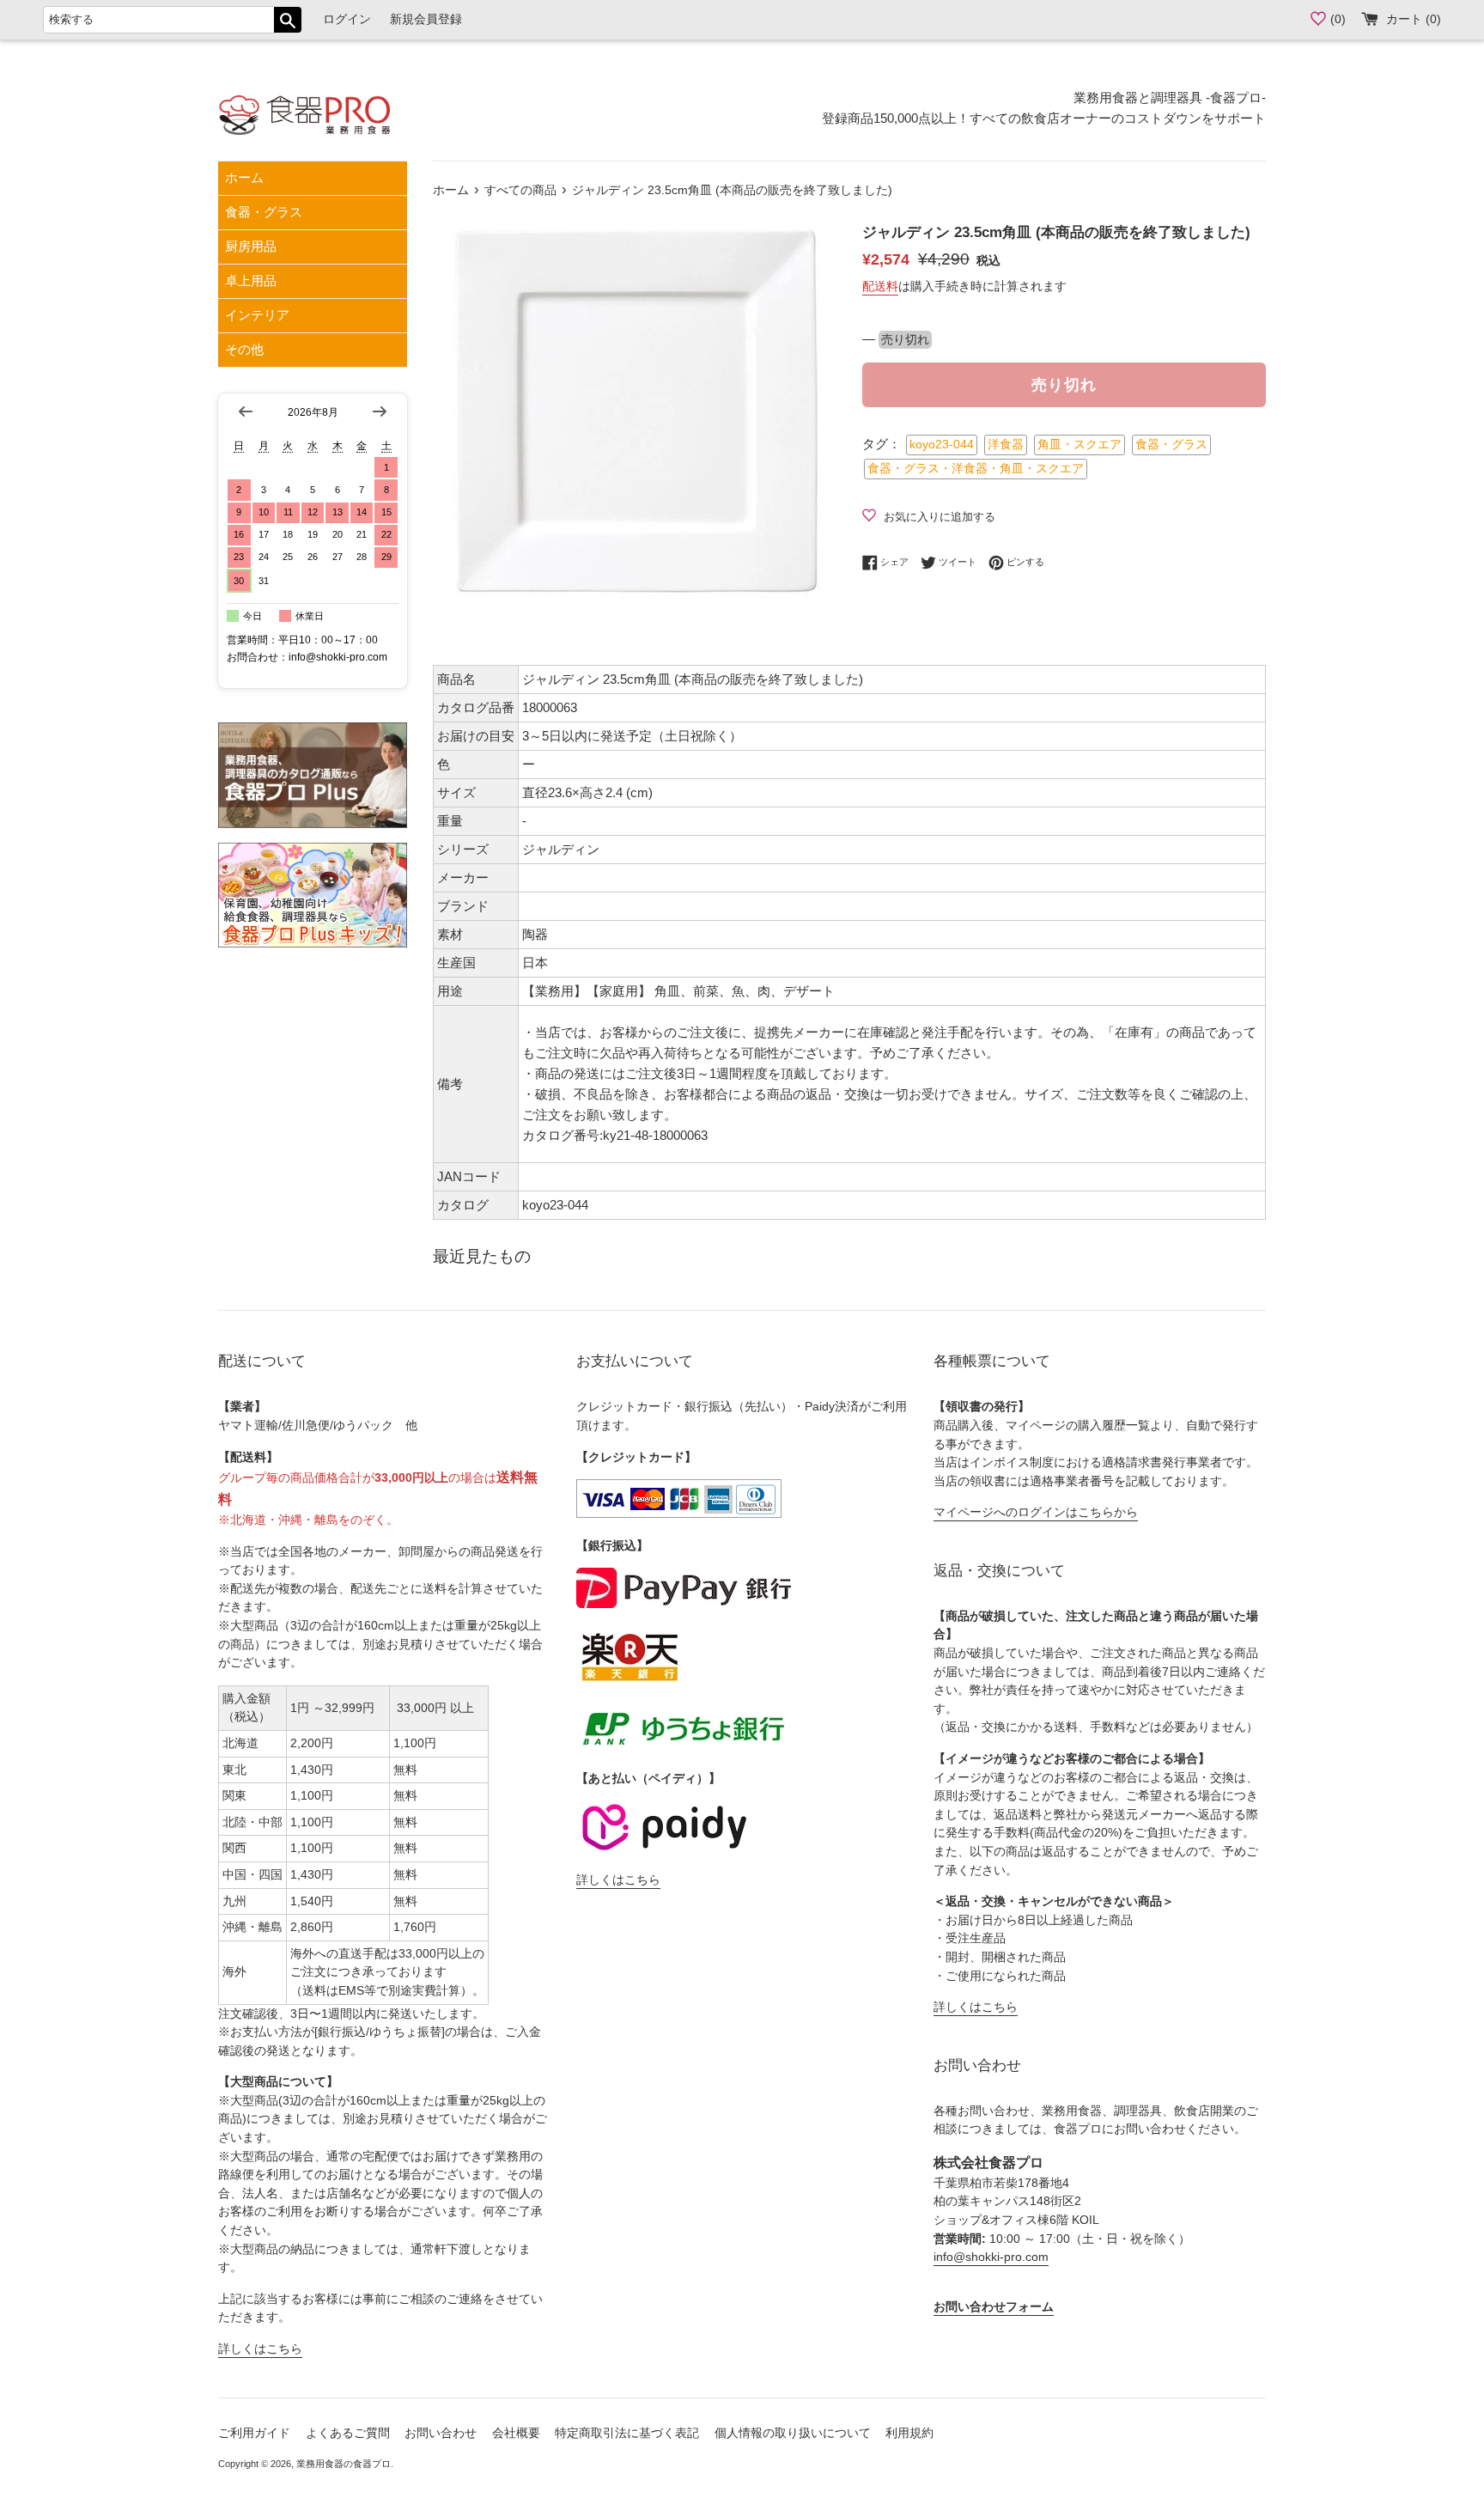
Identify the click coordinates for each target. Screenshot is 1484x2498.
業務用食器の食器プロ (344, 2464)
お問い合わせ (441, 2433)
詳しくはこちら (260, 2349)
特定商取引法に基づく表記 (627, 2433)
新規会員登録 (426, 19)
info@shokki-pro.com (991, 2257)
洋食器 (1006, 445)
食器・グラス (264, 212)
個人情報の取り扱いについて (793, 2433)
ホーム (244, 177)
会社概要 (516, 2433)
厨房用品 (251, 246)
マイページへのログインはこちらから (1036, 1512)
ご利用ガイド (254, 2433)
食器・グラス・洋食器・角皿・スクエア (976, 469)
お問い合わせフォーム (994, 2307)
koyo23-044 (942, 445)
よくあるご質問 (348, 2433)
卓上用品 (251, 280)
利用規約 (909, 2433)
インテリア (257, 315)
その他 (244, 349)
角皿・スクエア (1080, 445)
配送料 (880, 286)
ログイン (347, 19)
